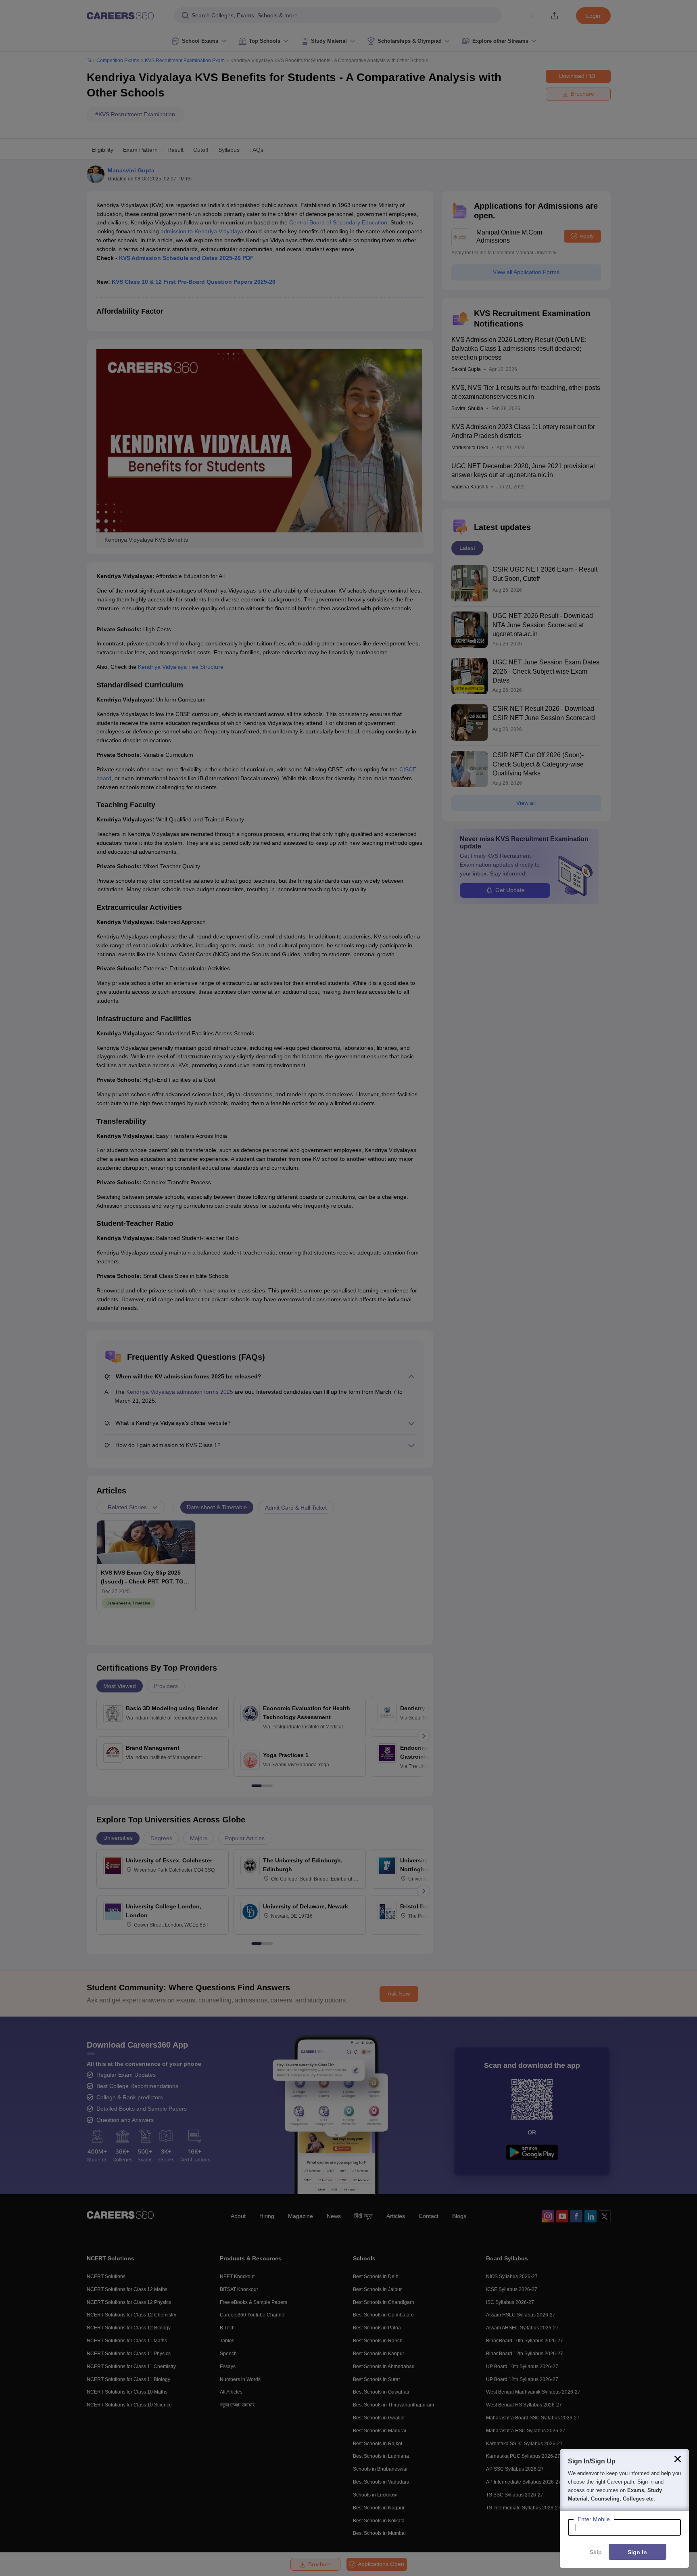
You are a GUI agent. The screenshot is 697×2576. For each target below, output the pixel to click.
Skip (596, 2552)
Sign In (637, 2552)
